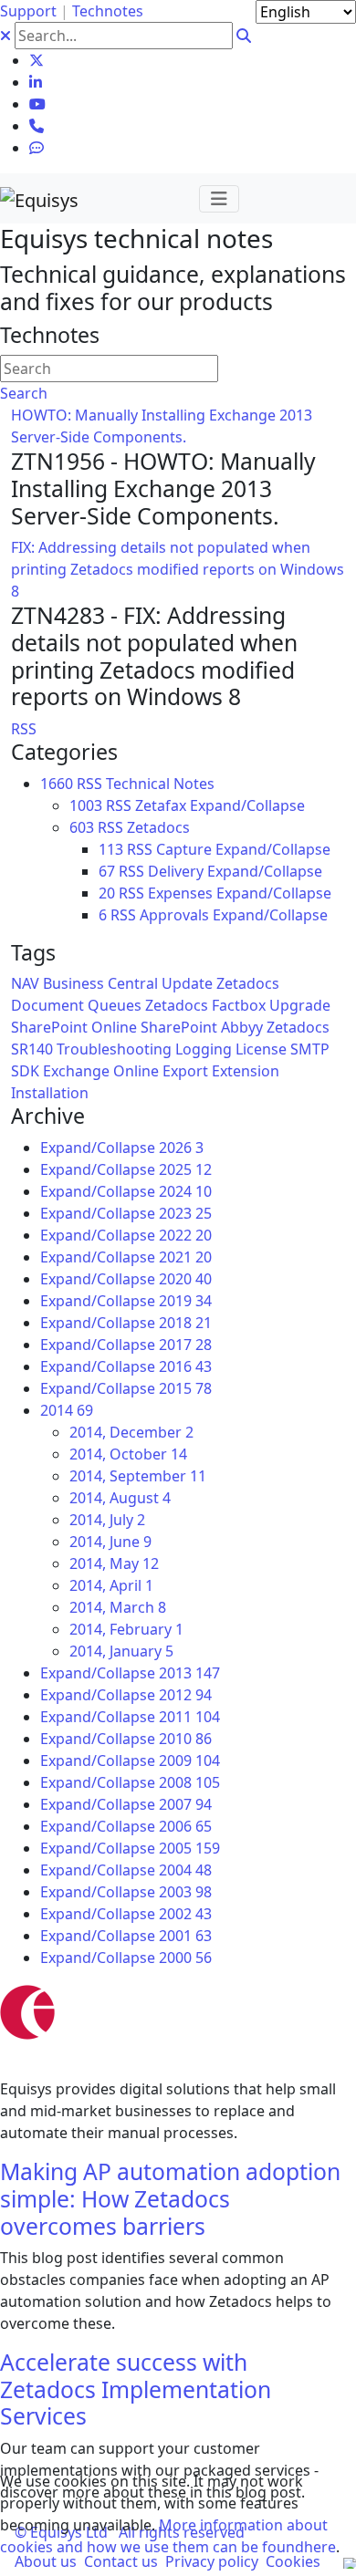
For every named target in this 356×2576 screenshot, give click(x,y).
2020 (185, 1279)
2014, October (128, 1454)
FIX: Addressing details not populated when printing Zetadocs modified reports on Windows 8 (178, 569)
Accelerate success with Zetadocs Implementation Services (136, 2389)
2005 (189, 1848)
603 (82, 827)
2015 (185, 1388)
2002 (185, 1914)
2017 (185, 1345)
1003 (86, 805)
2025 (185, 1169)
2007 (185, 1804)
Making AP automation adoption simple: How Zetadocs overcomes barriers (170, 2198)
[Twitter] (37, 60)
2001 (185, 1936)
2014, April (111, 1585)
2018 (185, 1323)
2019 (185, 1301)
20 (107, 893)
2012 (185, 1695)
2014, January (121, 1651)
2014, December (131, 1432)
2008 (189, 1782)
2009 (189, 1761)
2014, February (126, 1629)
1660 (57, 784)
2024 (185, 1191)
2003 (185, 1892)
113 (111, 849)
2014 (67, 1410)
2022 (185, 1235)
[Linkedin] (36, 82)
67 (107, 871)
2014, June (110, 1542)
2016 (185, 1366)
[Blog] (37, 148)
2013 (189, 1673)
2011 (189, 1717)
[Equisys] (39, 198)
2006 (185, 1826)
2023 (185, 1213)
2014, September (138, 1476)
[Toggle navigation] (219, 199)
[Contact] (37, 126)
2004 (185, 1870)
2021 (185, 1257)
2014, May (114, 1563)
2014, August (120, 1498)
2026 (181, 1148)
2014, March (118, 1607)
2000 (185, 1958)
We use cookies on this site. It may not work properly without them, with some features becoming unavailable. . (170, 2514)
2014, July (107, 1520)
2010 (185, 1739)
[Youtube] (37, 104)
